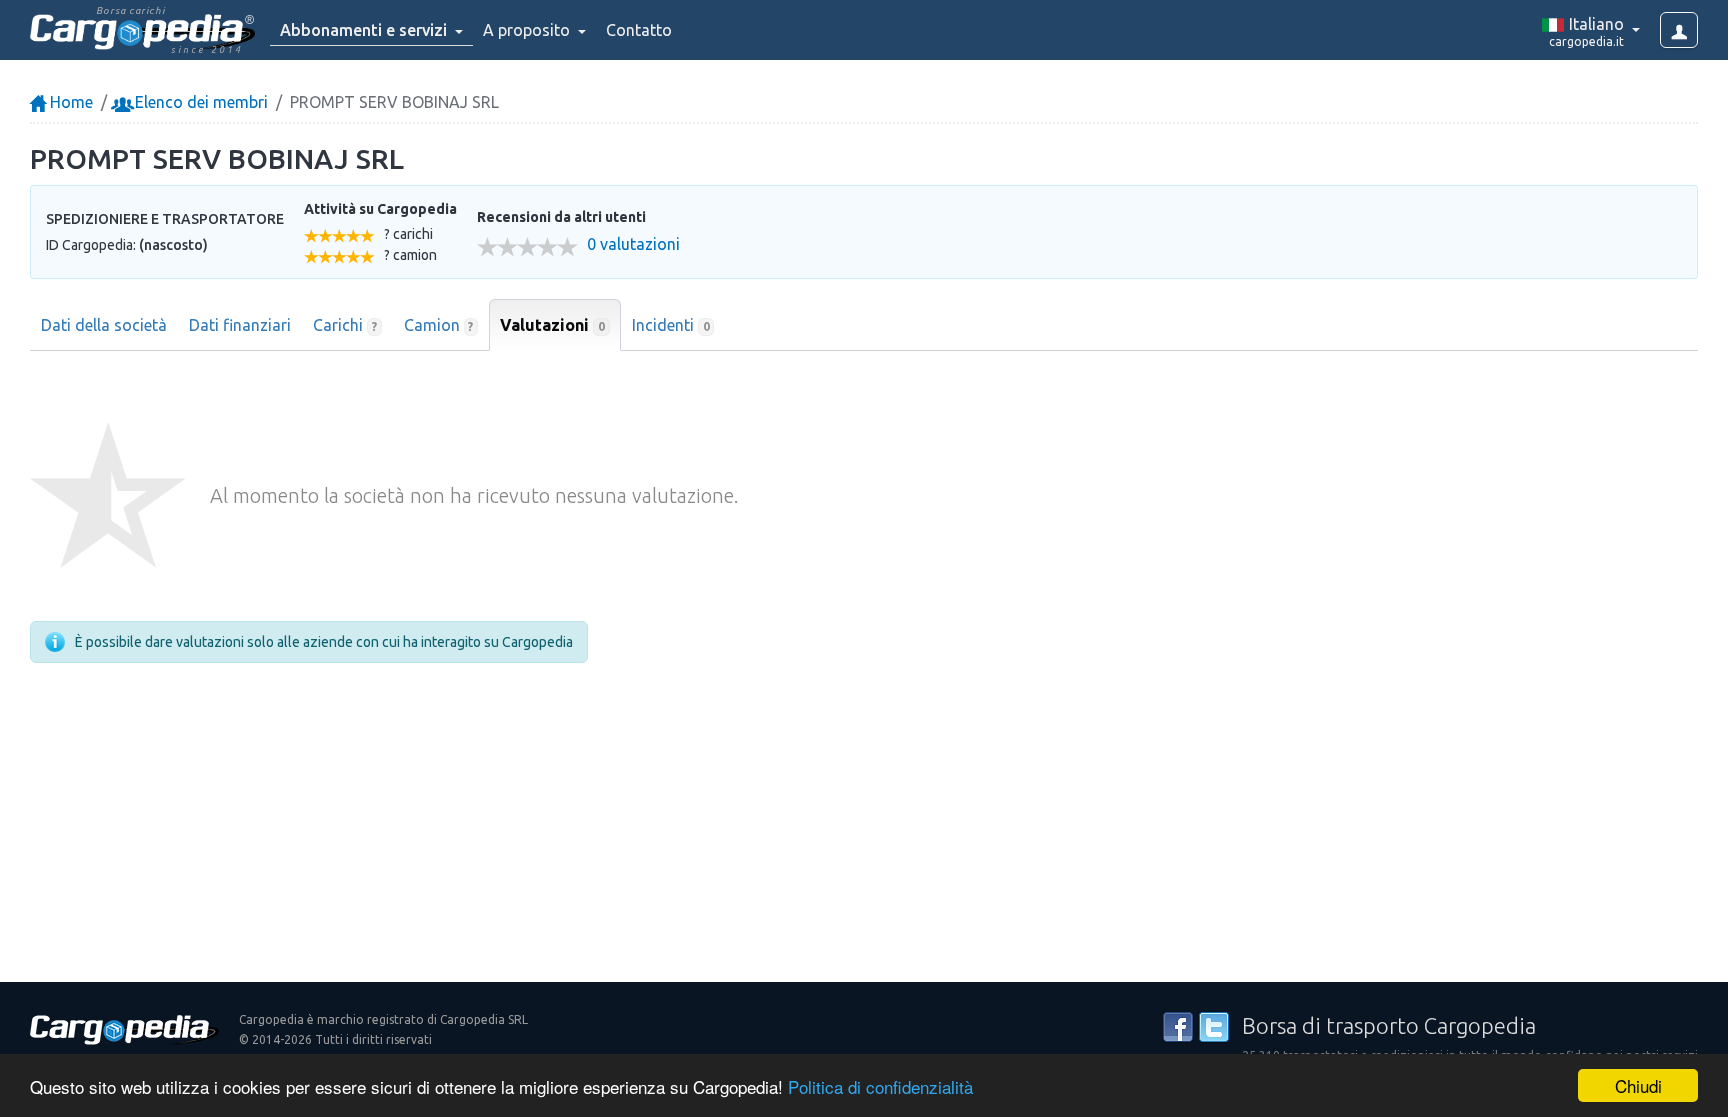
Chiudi (1638, 1085)
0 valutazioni (633, 244)
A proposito (528, 30)
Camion (439, 325)
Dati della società (104, 325)
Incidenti (671, 325)
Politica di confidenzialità (880, 1086)
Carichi (345, 325)
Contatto (639, 30)
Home (69, 102)
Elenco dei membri (199, 102)
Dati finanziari (240, 325)
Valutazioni (552, 325)
